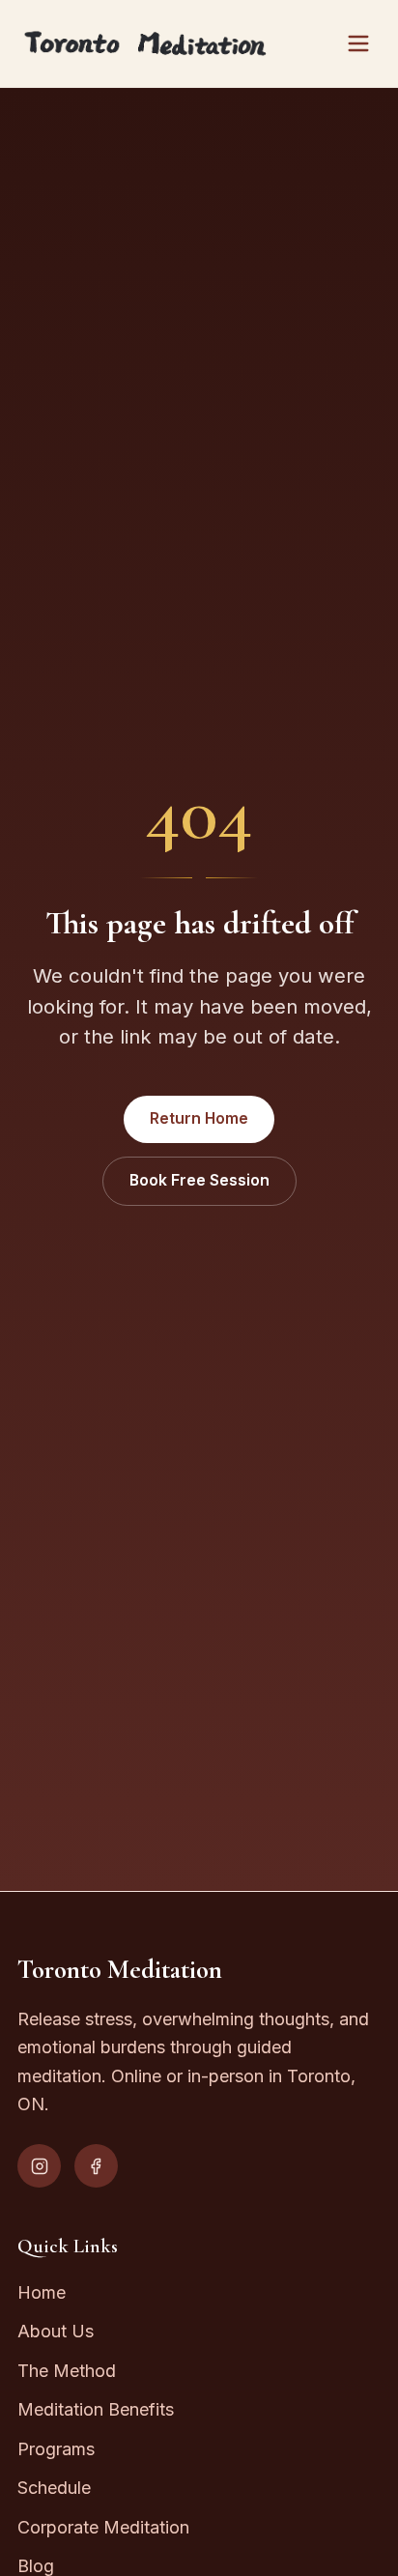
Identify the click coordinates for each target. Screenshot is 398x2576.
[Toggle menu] (358, 43)
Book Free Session (199, 1180)
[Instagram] (39, 2166)
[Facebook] (96, 2166)
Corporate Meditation (103, 2527)
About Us (56, 2331)
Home (42, 2292)
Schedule (54, 2488)
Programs (56, 2449)
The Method (67, 2371)
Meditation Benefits (96, 2409)
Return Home (199, 1118)
